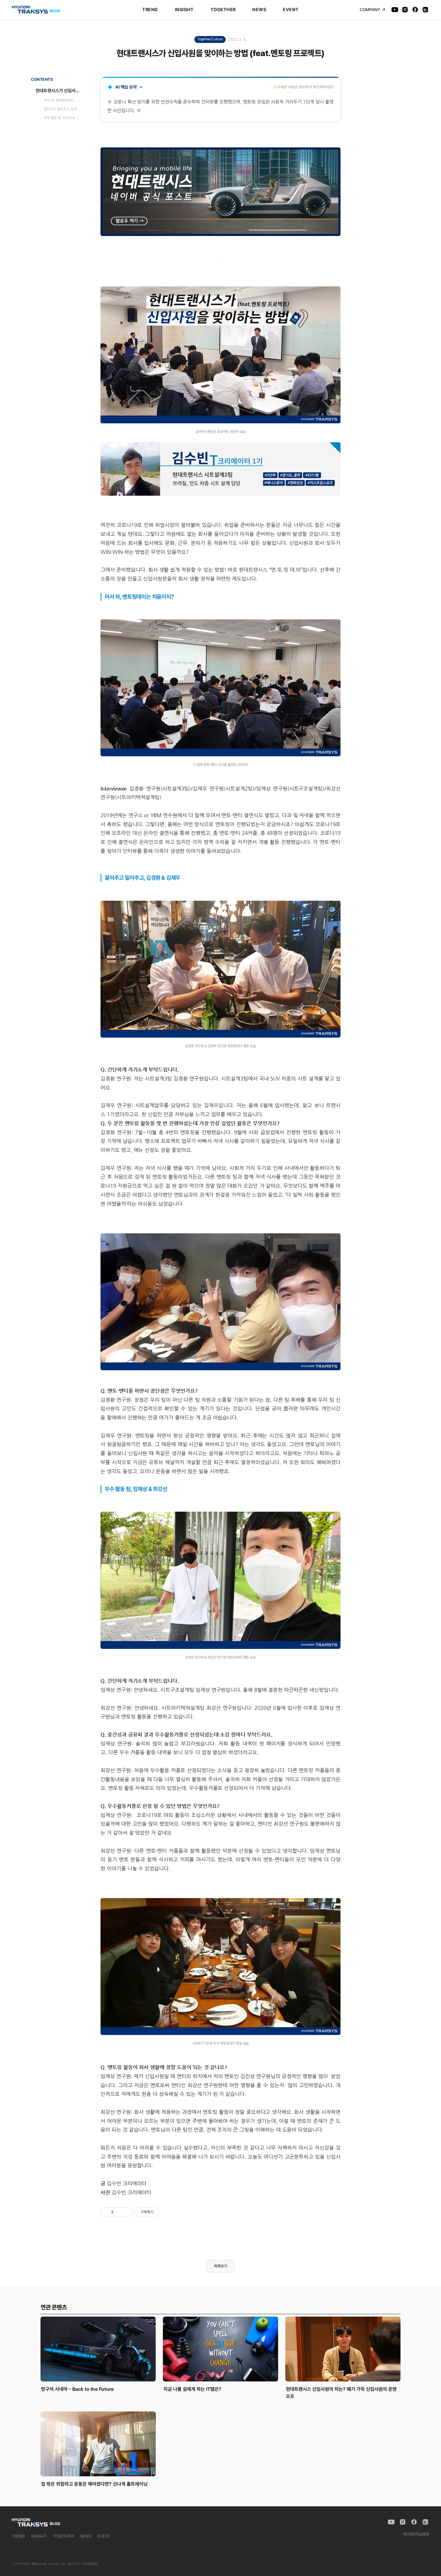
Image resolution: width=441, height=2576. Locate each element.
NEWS (259, 10)
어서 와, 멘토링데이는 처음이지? (63, 100)
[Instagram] (405, 10)
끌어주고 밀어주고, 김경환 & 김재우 (63, 109)
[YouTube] (395, 10)
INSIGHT (184, 10)
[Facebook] (415, 10)
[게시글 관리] (126, 2212)
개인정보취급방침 (416, 2534)
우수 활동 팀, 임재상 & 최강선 (63, 117)
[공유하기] (119, 2212)
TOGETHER (223, 10)
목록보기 (220, 2266)
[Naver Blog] (425, 10)
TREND (150, 10)
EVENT (291, 10)
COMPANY (370, 10)
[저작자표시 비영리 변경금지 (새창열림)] (167, 2212)
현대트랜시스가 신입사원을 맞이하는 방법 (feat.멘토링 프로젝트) (59, 91)
